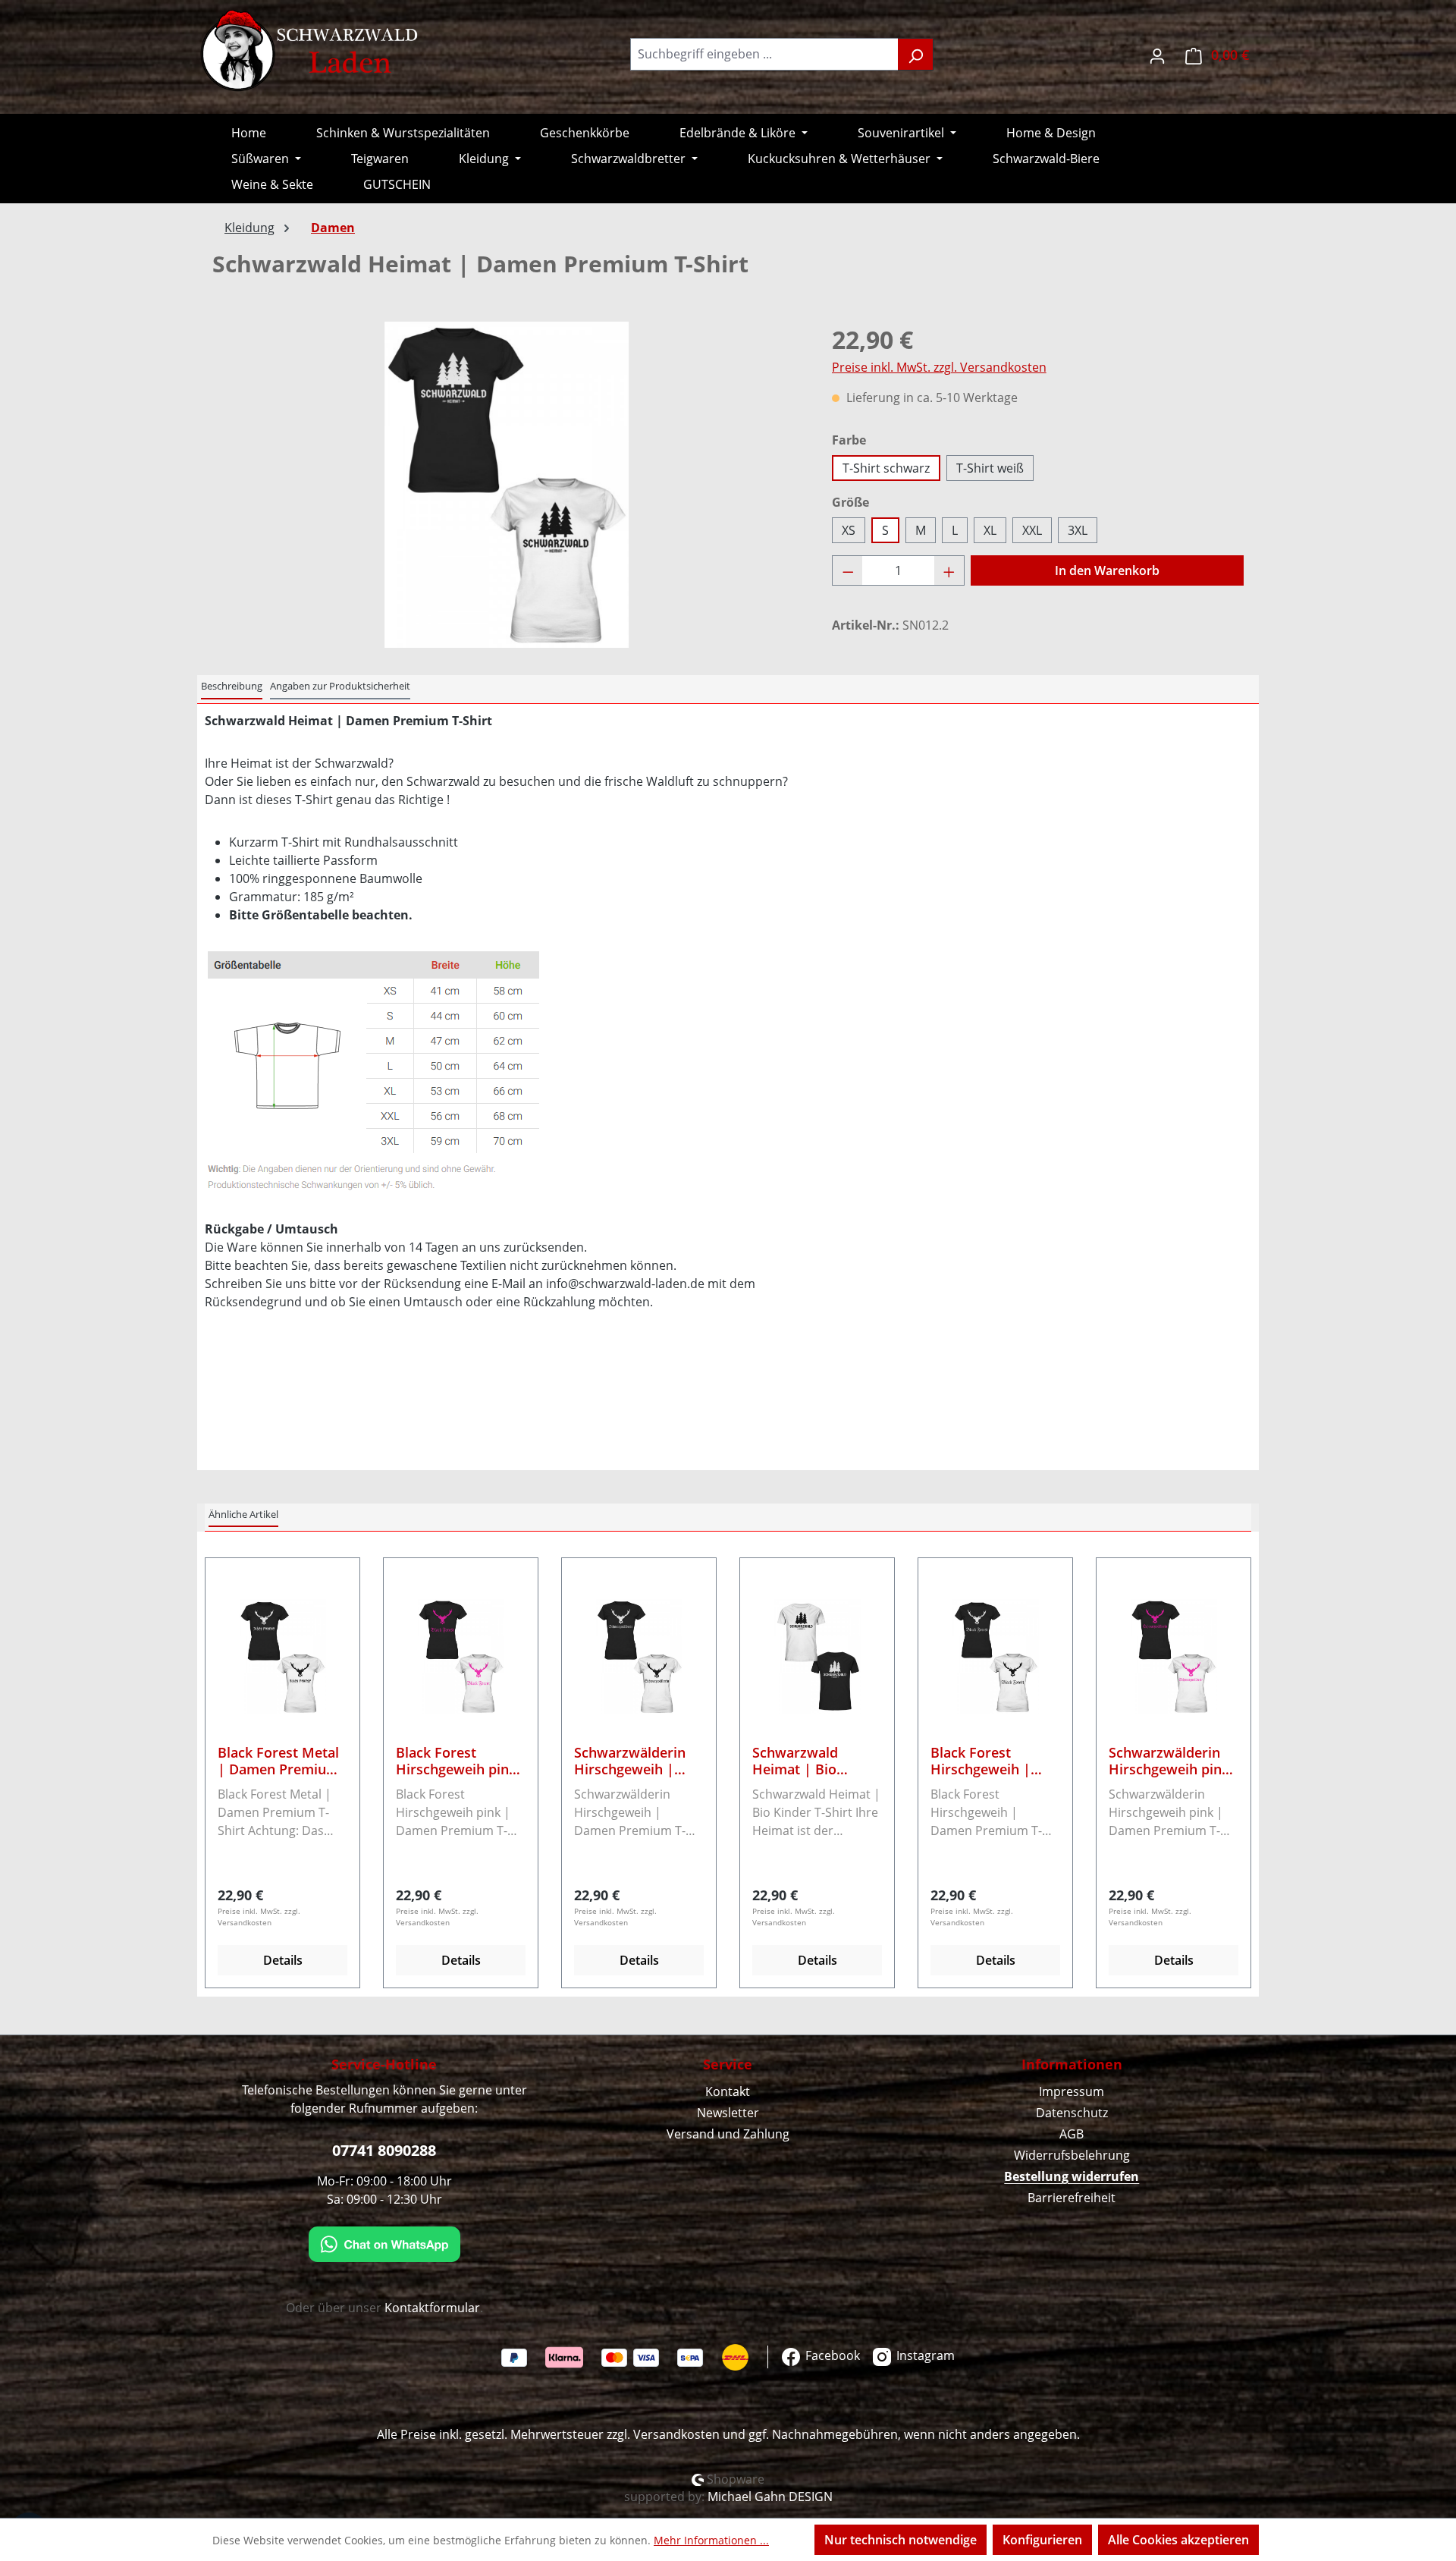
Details (283, 1960)
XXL (1032, 530)
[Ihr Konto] (1157, 54)
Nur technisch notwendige (901, 2540)
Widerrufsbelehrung (1072, 2155)
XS (849, 530)
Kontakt (728, 2091)
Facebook (831, 2355)
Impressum (1072, 2091)
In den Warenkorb (1107, 570)
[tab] (232, 687)
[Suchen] (916, 54)
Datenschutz (1072, 2113)
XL (990, 530)
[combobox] (764, 54)
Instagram (924, 2355)
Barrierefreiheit (1072, 2198)
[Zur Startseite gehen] (311, 51)
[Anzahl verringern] (848, 570)
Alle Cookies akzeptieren (1178, 2540)
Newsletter (728, 2113)
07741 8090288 (384, 2150)
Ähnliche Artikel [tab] (243, 1514)
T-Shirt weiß (990, 468)
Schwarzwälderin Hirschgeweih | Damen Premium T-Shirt (637, 1761)
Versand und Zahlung (728, 2134)
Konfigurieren (1042, 2540)
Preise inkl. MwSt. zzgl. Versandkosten (939, 367)
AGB (1072, 2134)
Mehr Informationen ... (711, 2540)
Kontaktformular (432, 2308)
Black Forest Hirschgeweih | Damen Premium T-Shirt (993, 1761)
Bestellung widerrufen (1072, 2176)
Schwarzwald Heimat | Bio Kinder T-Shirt (797, 1761)
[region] (507, 485)
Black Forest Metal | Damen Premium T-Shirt (278, 1761)
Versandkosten (676, 2434)
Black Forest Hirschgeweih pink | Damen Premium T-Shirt (457, 1761)
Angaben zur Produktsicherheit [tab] (340, 686)
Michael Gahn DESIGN (770, 2497)
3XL (1078, 530)
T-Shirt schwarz (886, 468)
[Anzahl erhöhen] (949, 570)
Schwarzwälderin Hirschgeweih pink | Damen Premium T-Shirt (1169, 1761)
